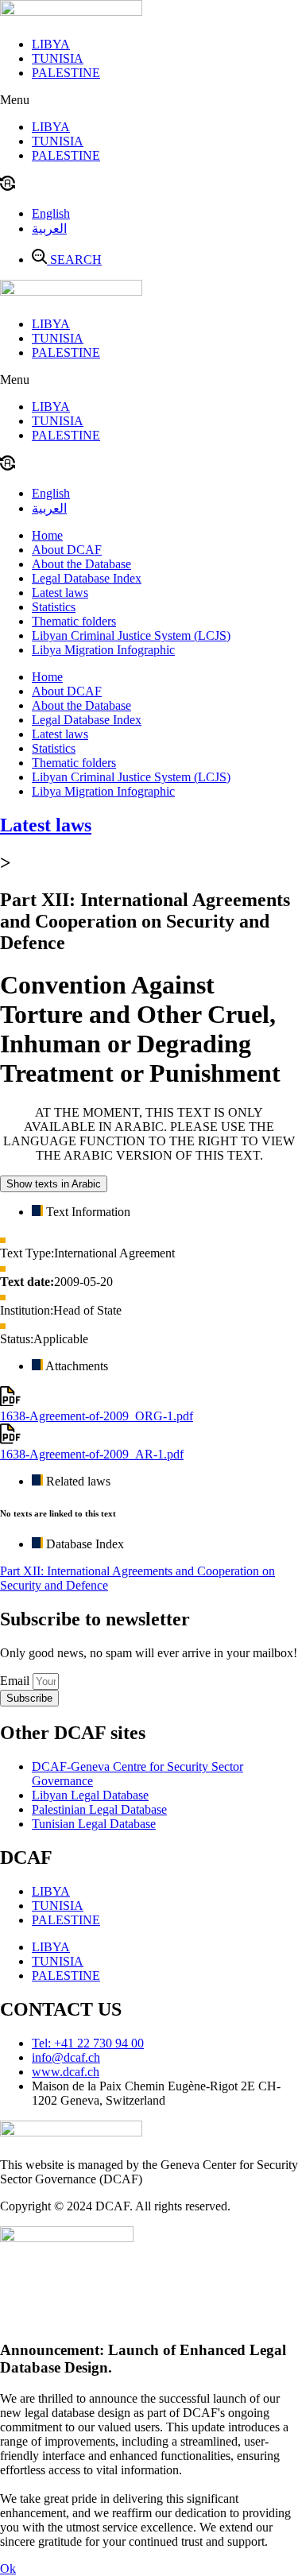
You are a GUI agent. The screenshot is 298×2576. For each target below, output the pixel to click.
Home (47, 535)
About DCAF (67, 550)
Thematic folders (74, 621)
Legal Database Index (87, 578)
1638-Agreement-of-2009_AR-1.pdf (92, 1454)
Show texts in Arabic (54, 1184)
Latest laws (60, 593)
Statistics (54, 607)
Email (16, 1681)
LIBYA (51, 44)
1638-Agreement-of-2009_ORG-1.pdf (97, 1416)
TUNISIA (58, 58)
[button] (149, 100)
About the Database (81, 564)
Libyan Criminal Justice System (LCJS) (131, 635)
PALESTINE (66, 73)
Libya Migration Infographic (103, 650)
